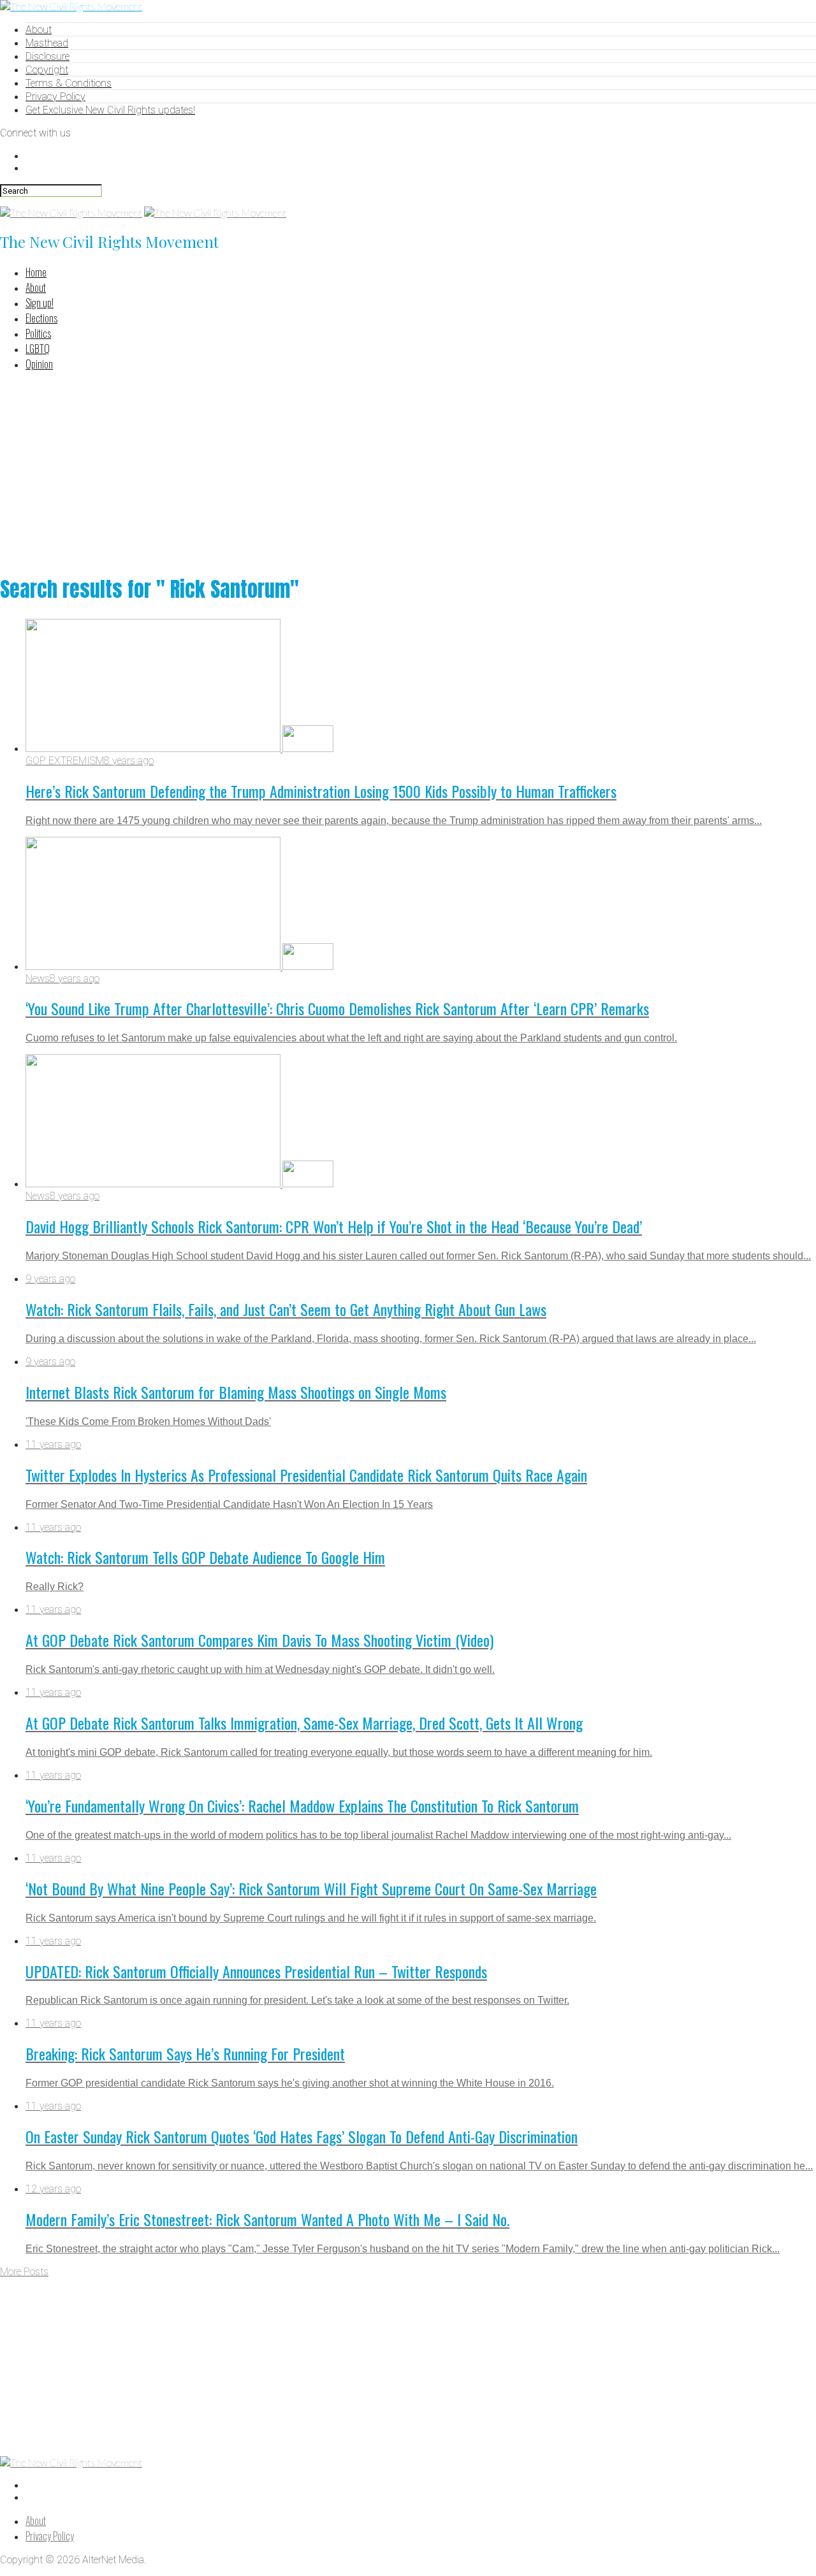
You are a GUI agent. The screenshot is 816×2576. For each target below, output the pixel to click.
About (39, 30)
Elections (41, 318)
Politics (38, 333)
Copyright (47, 70)
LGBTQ (38, 349)
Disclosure (47, 56)
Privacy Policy (55, 97)
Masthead (47, 43)
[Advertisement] (408, 471)
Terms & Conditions (69, 83)
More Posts (24, 2272)
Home (36, 272)
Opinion (39, 364)
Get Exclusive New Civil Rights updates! (110, 110)
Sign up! (40, 303)
